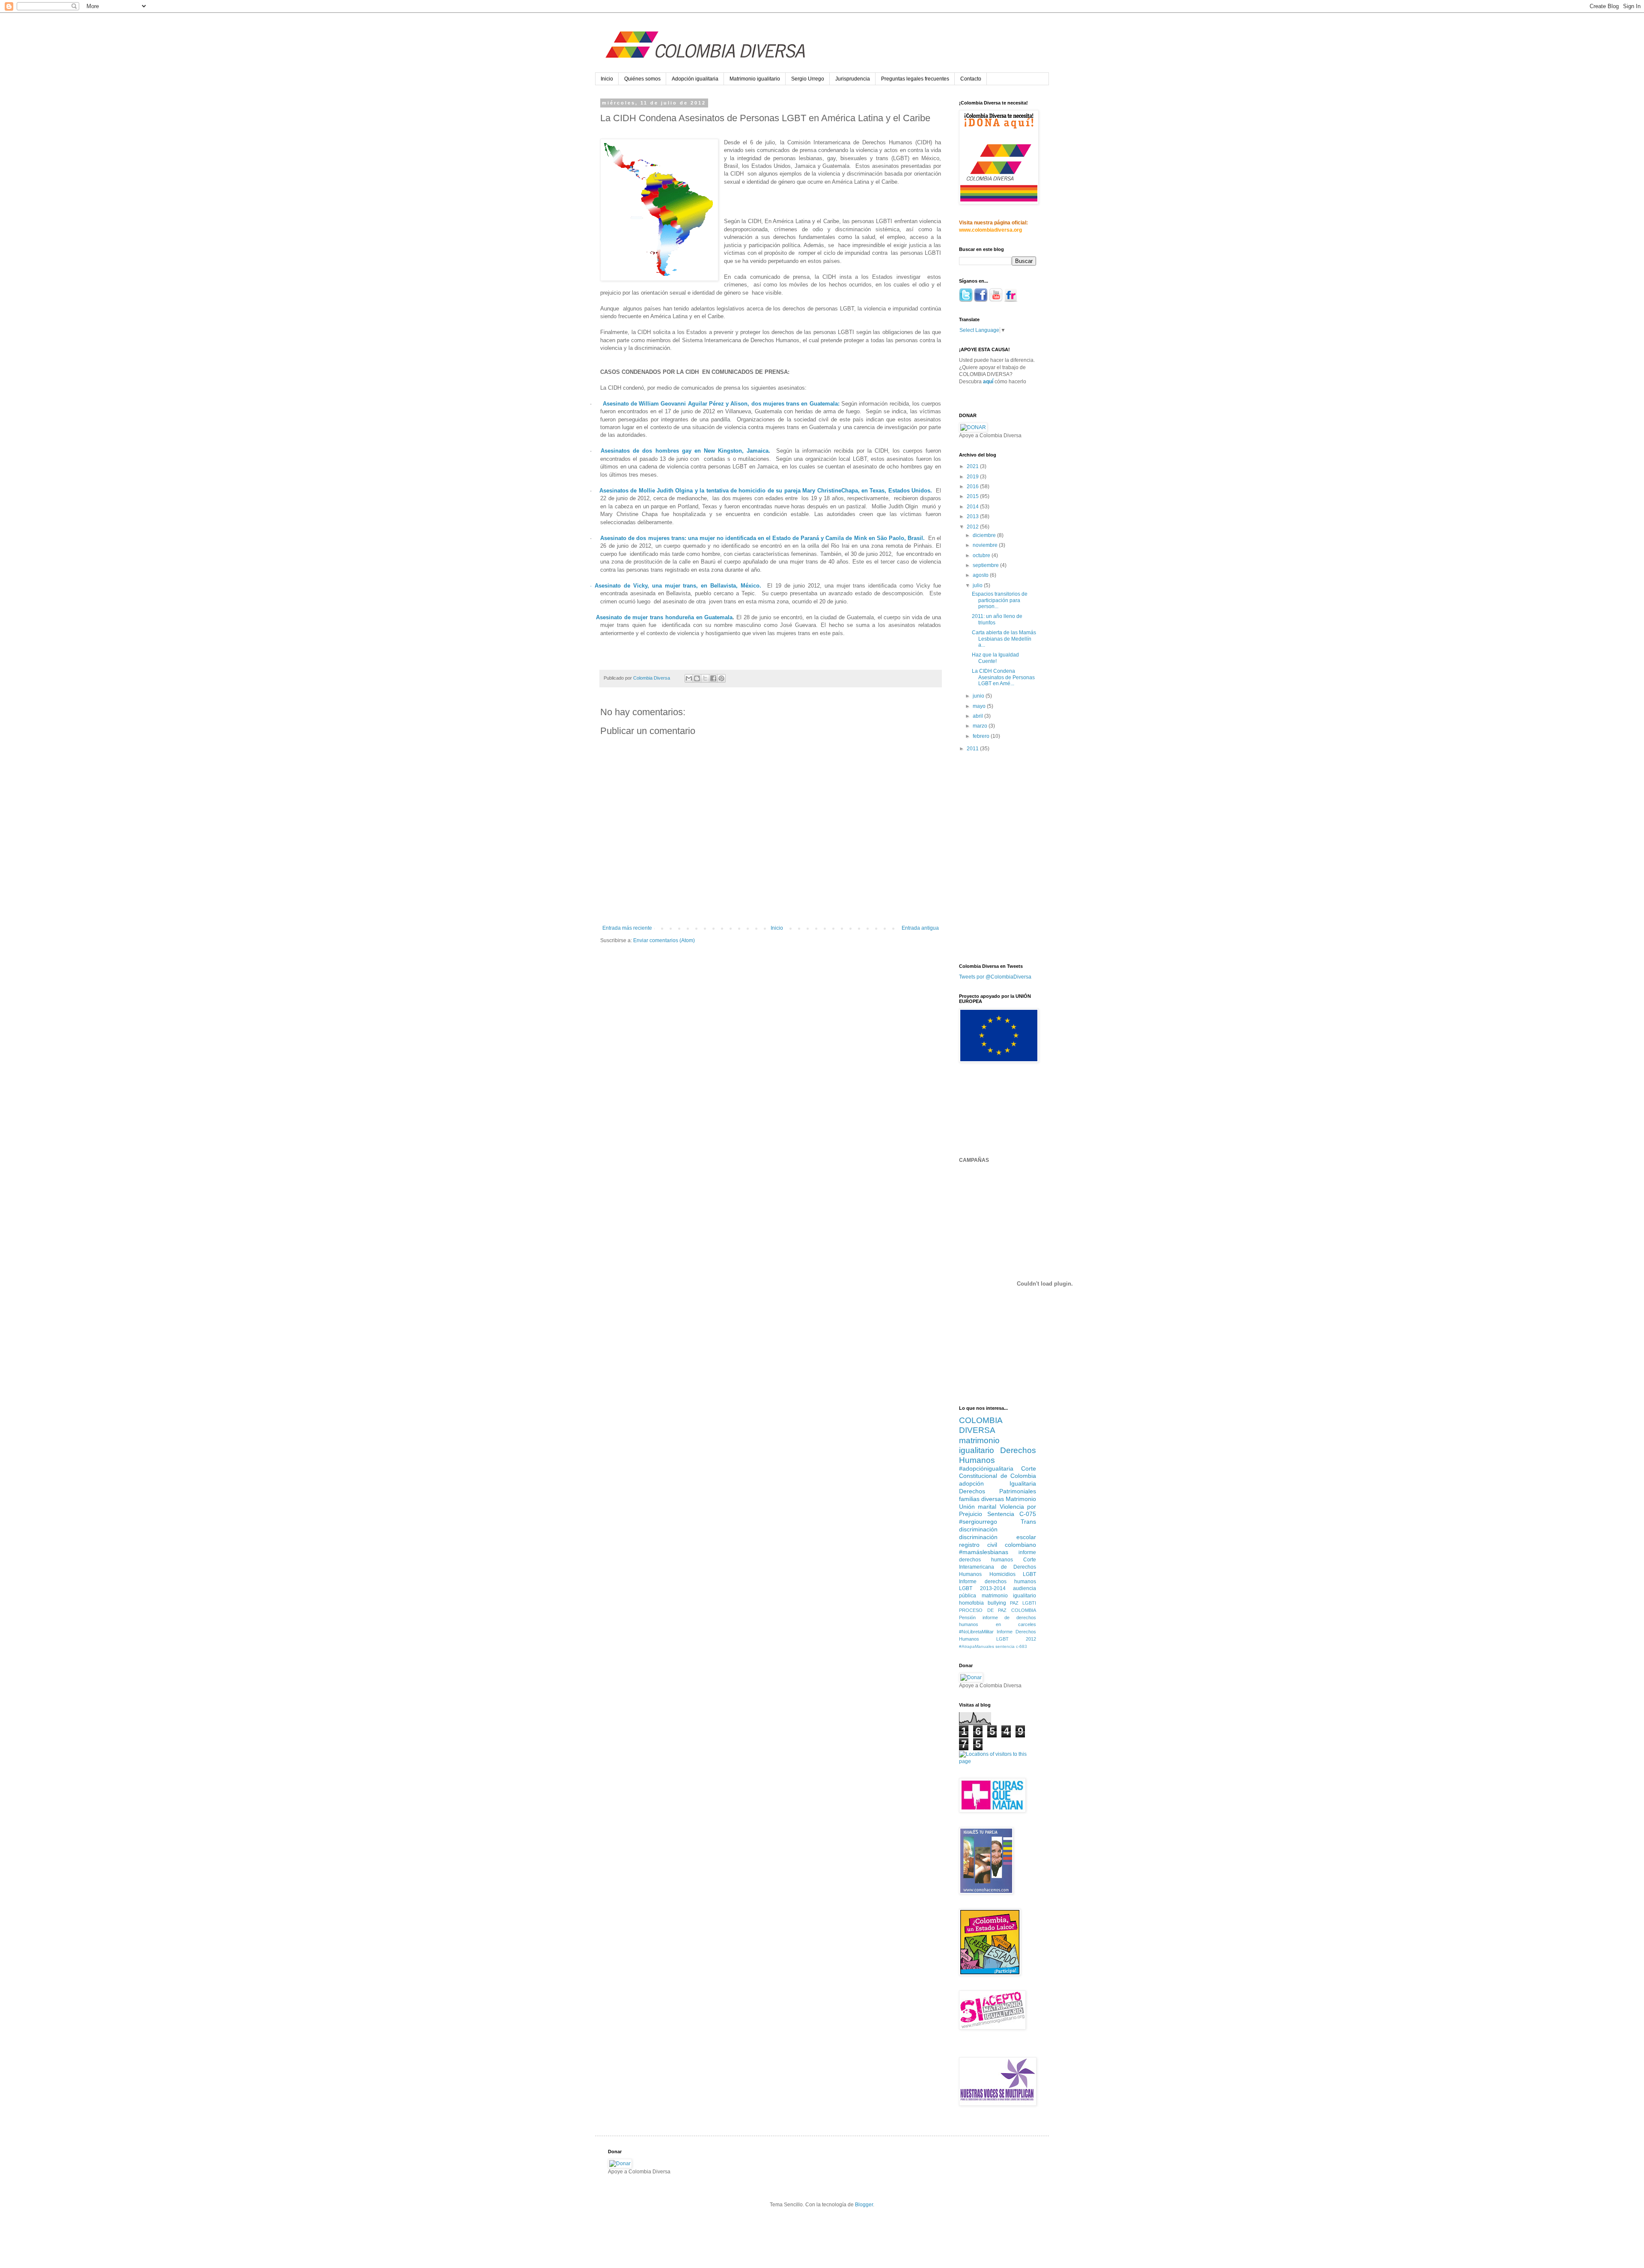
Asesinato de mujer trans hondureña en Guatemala (664, 617)
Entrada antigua (920, 928)
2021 (973, 466)
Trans (1028, 1522)
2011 (973, 749)
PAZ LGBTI (1023, 1603)
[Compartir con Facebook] (713, 678)
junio (979, 696)
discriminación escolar (998, 1537)
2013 (973, 516)
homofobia (971, 1603)
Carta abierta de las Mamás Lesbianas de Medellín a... (1004, 639)
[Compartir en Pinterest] (721, 678)
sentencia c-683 (1011, 1646)
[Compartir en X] (705, 678)
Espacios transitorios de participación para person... (1000, 600)
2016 (973, 486)
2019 (973, 477)
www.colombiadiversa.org (990, 230)
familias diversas (981, 1499)
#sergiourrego (978, 1522)
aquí (988, 382)
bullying (997, 1603)
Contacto (971, 79)
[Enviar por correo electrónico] (689, 678)
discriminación (978, 1529)
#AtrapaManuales (977, 1646)
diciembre (985, 535)
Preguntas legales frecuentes (915, 79)
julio (978, 585)
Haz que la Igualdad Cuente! (995, 658)
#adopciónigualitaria (986, 1468)
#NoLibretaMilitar (976, 1632)
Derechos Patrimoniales (998, 1491)
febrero (982, 736)
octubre (982, 555)
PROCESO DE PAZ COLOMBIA (998, 1610)
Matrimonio (1021, 1499)
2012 (973, 527)
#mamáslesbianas (984, 1552)
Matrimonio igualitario (755, 79)
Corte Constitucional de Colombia (998, 1472)
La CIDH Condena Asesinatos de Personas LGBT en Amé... (1003, 677)
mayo (980, 706)
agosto (981, 575)
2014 (973, 507)
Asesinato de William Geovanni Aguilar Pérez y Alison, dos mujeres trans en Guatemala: (721, 404)
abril (978, 716)
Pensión (967, 1617)
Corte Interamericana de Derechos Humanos (998, 1567)
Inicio (607, 79)
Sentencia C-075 (1012, 1514)
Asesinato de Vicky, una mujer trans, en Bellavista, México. (678, 586)
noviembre (986, 545)
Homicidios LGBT (1013, 1574)
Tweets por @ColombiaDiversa (995, 977)
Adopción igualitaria (695, 79)
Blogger (864, 2205)
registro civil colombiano (998, 1545)
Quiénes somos (642, 79)
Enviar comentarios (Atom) (664, 940)
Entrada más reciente (627, 928)
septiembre (986, 565)
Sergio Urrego (808, 79)
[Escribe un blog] (697, 678)
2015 (973, 496)
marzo (981, 726)
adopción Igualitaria (998, 1483)
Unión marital (978, 1507)
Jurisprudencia (853, 79)
